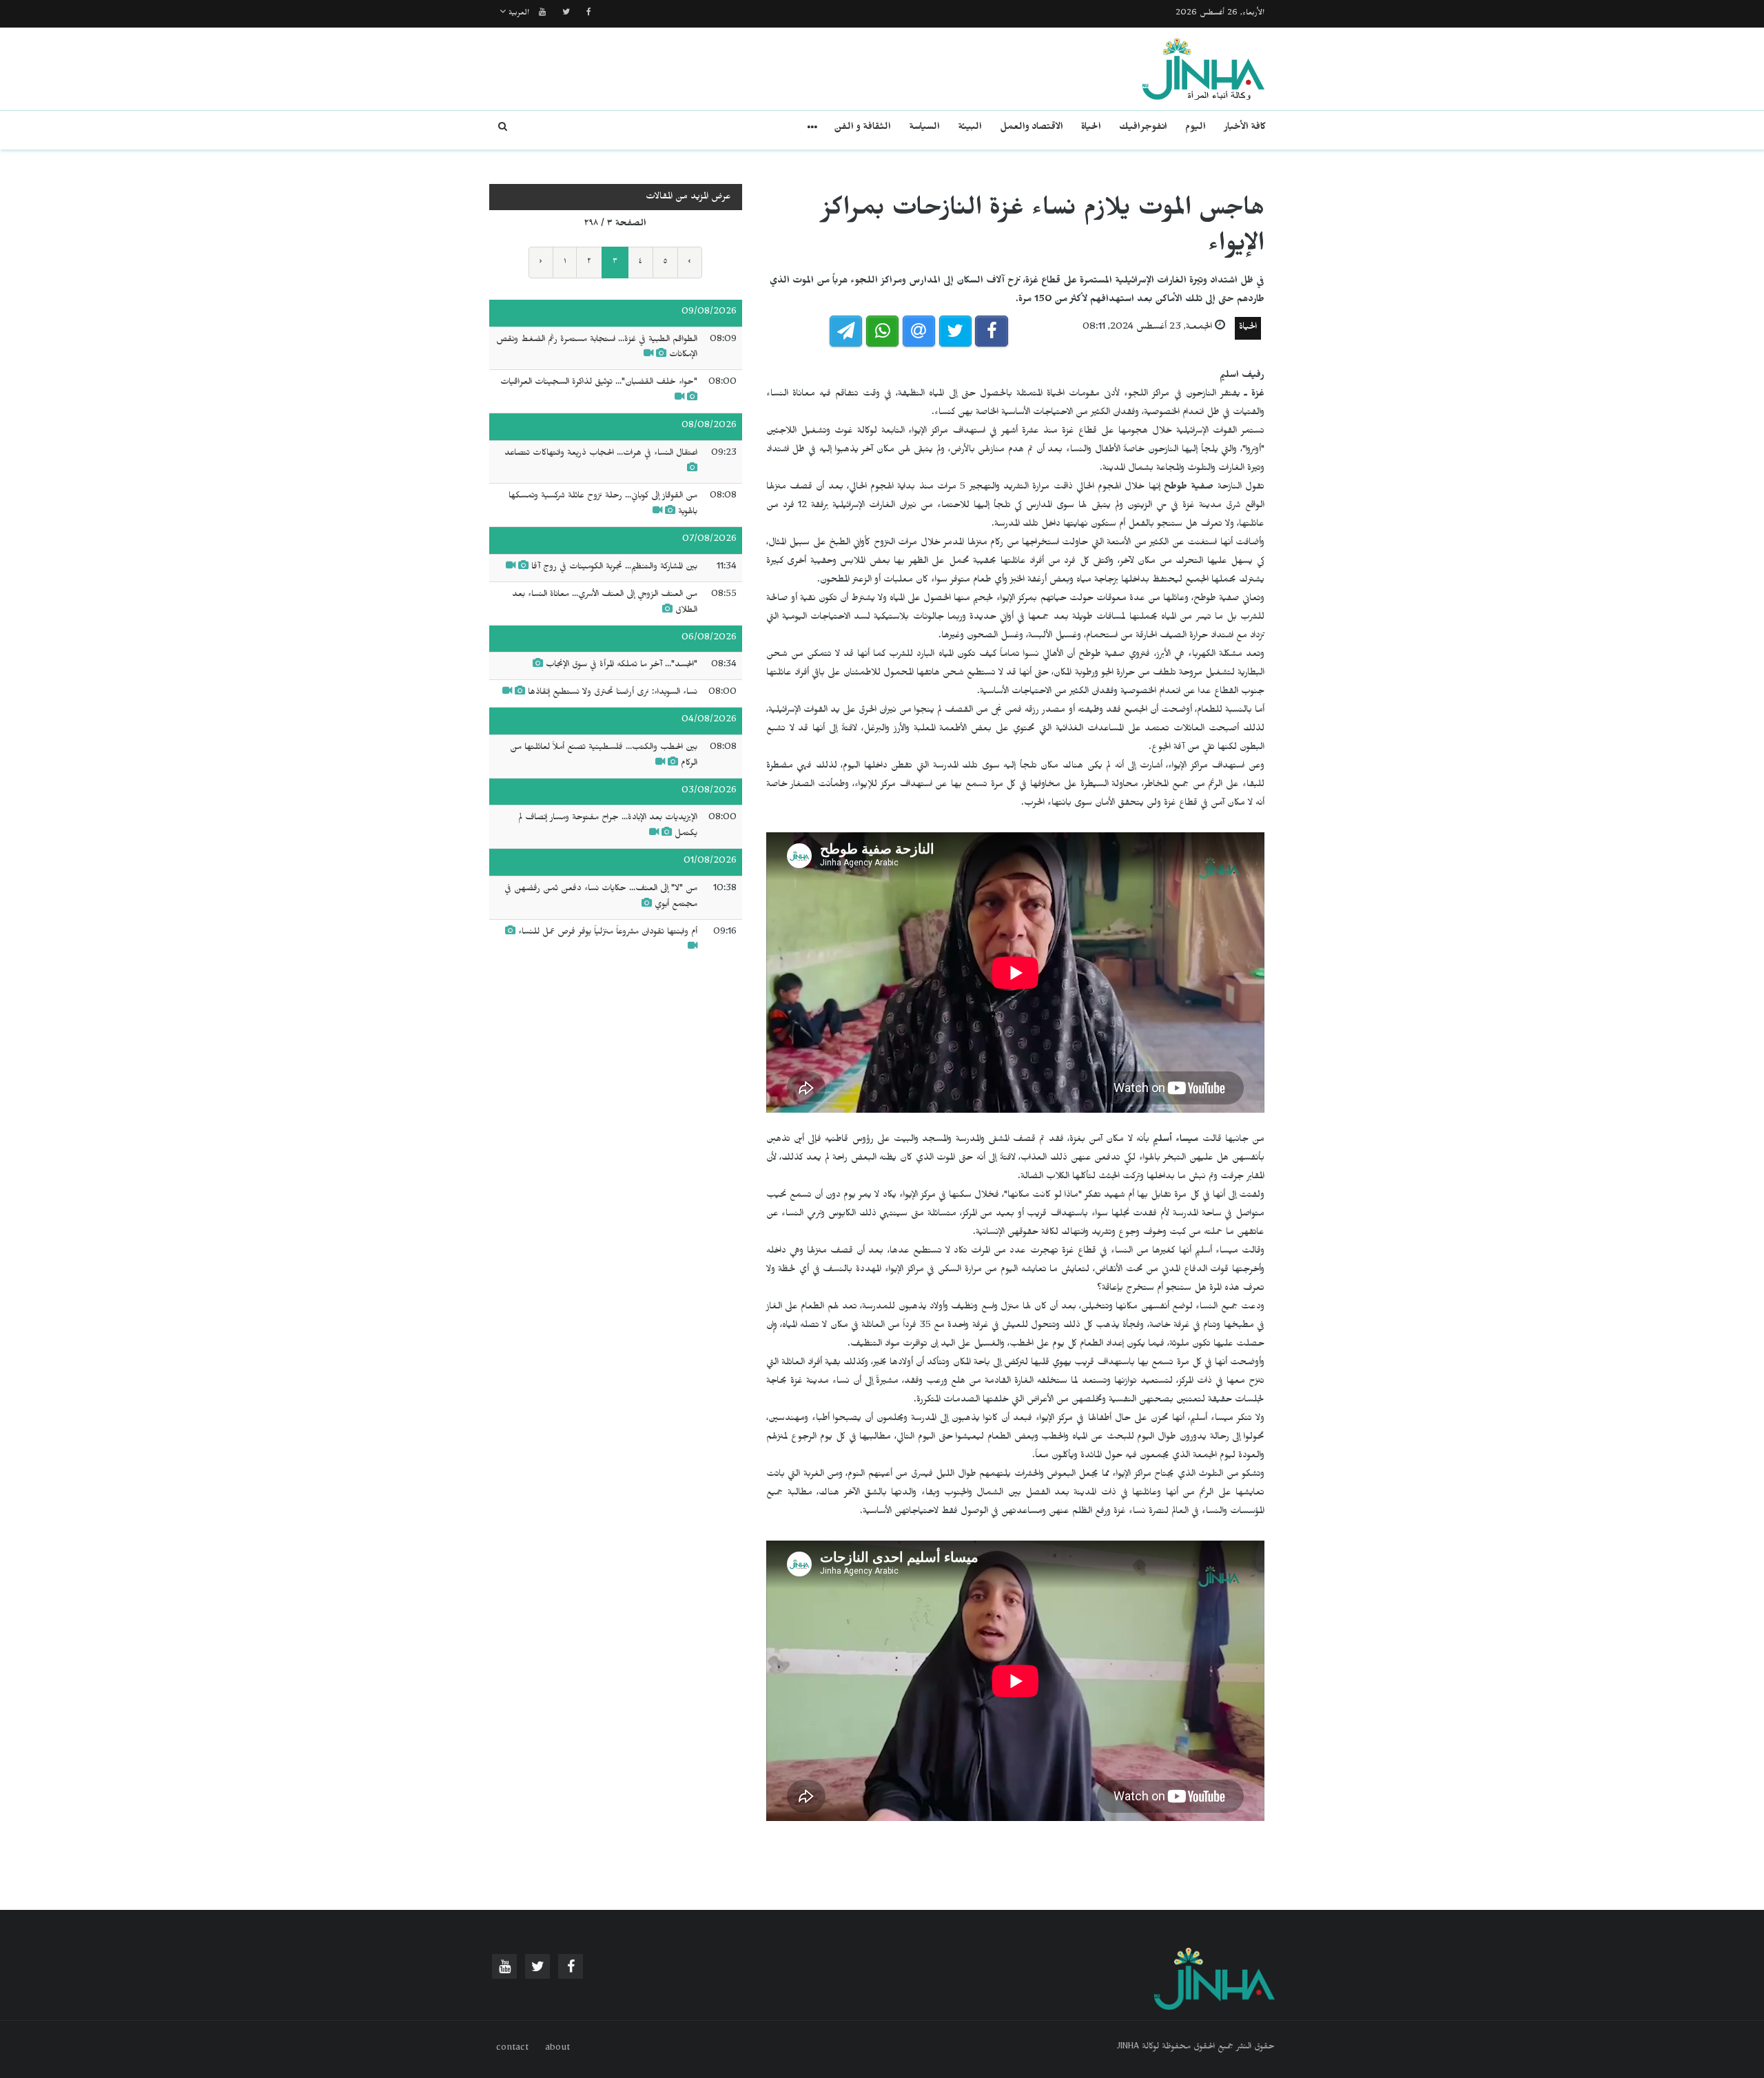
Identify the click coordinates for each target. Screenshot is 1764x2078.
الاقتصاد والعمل (1032, 128)
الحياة (1091, 128)
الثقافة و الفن (862, 128)
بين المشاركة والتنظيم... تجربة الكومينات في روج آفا (614, 568)
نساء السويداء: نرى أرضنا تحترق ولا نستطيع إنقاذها (613, 693)
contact (512, 2049)
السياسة (924, 128)
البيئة (970, 128)
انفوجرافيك (1143, 128)
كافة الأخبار (1245, 128)
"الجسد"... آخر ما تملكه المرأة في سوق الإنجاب (622, 666)
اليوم (1196, 128)
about (557, 2049)
